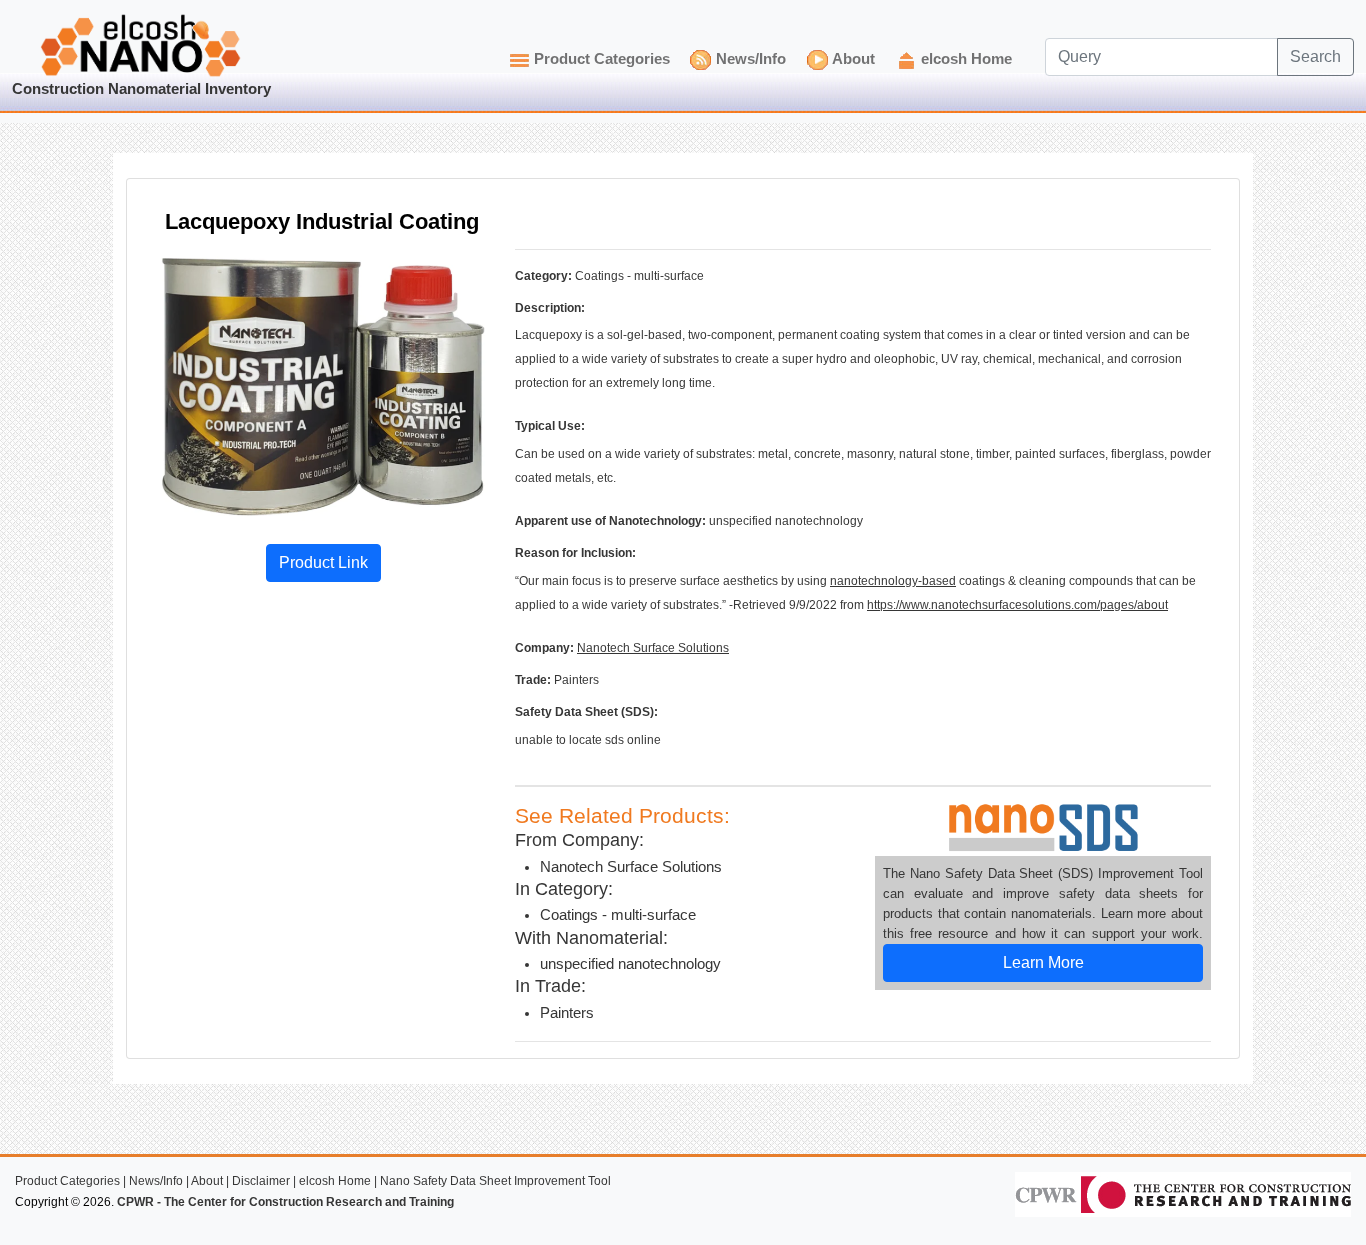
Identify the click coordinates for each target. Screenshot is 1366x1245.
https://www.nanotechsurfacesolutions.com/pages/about (1017, 605)
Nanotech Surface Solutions (653, 648)
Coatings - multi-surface (618, 915)
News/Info (751, 59)
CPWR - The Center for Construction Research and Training (285, 1202)
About (853, 59)
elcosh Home (966, 59)
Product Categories (602, 59)
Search (1315, 56)
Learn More (1043, 962)
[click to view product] (323, 386)
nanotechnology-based (893, 581)
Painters (567, 1013)
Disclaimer (261, 1181)
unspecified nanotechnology (630, 964)
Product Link (323, 562)
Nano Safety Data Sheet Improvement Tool (495, 1181)
